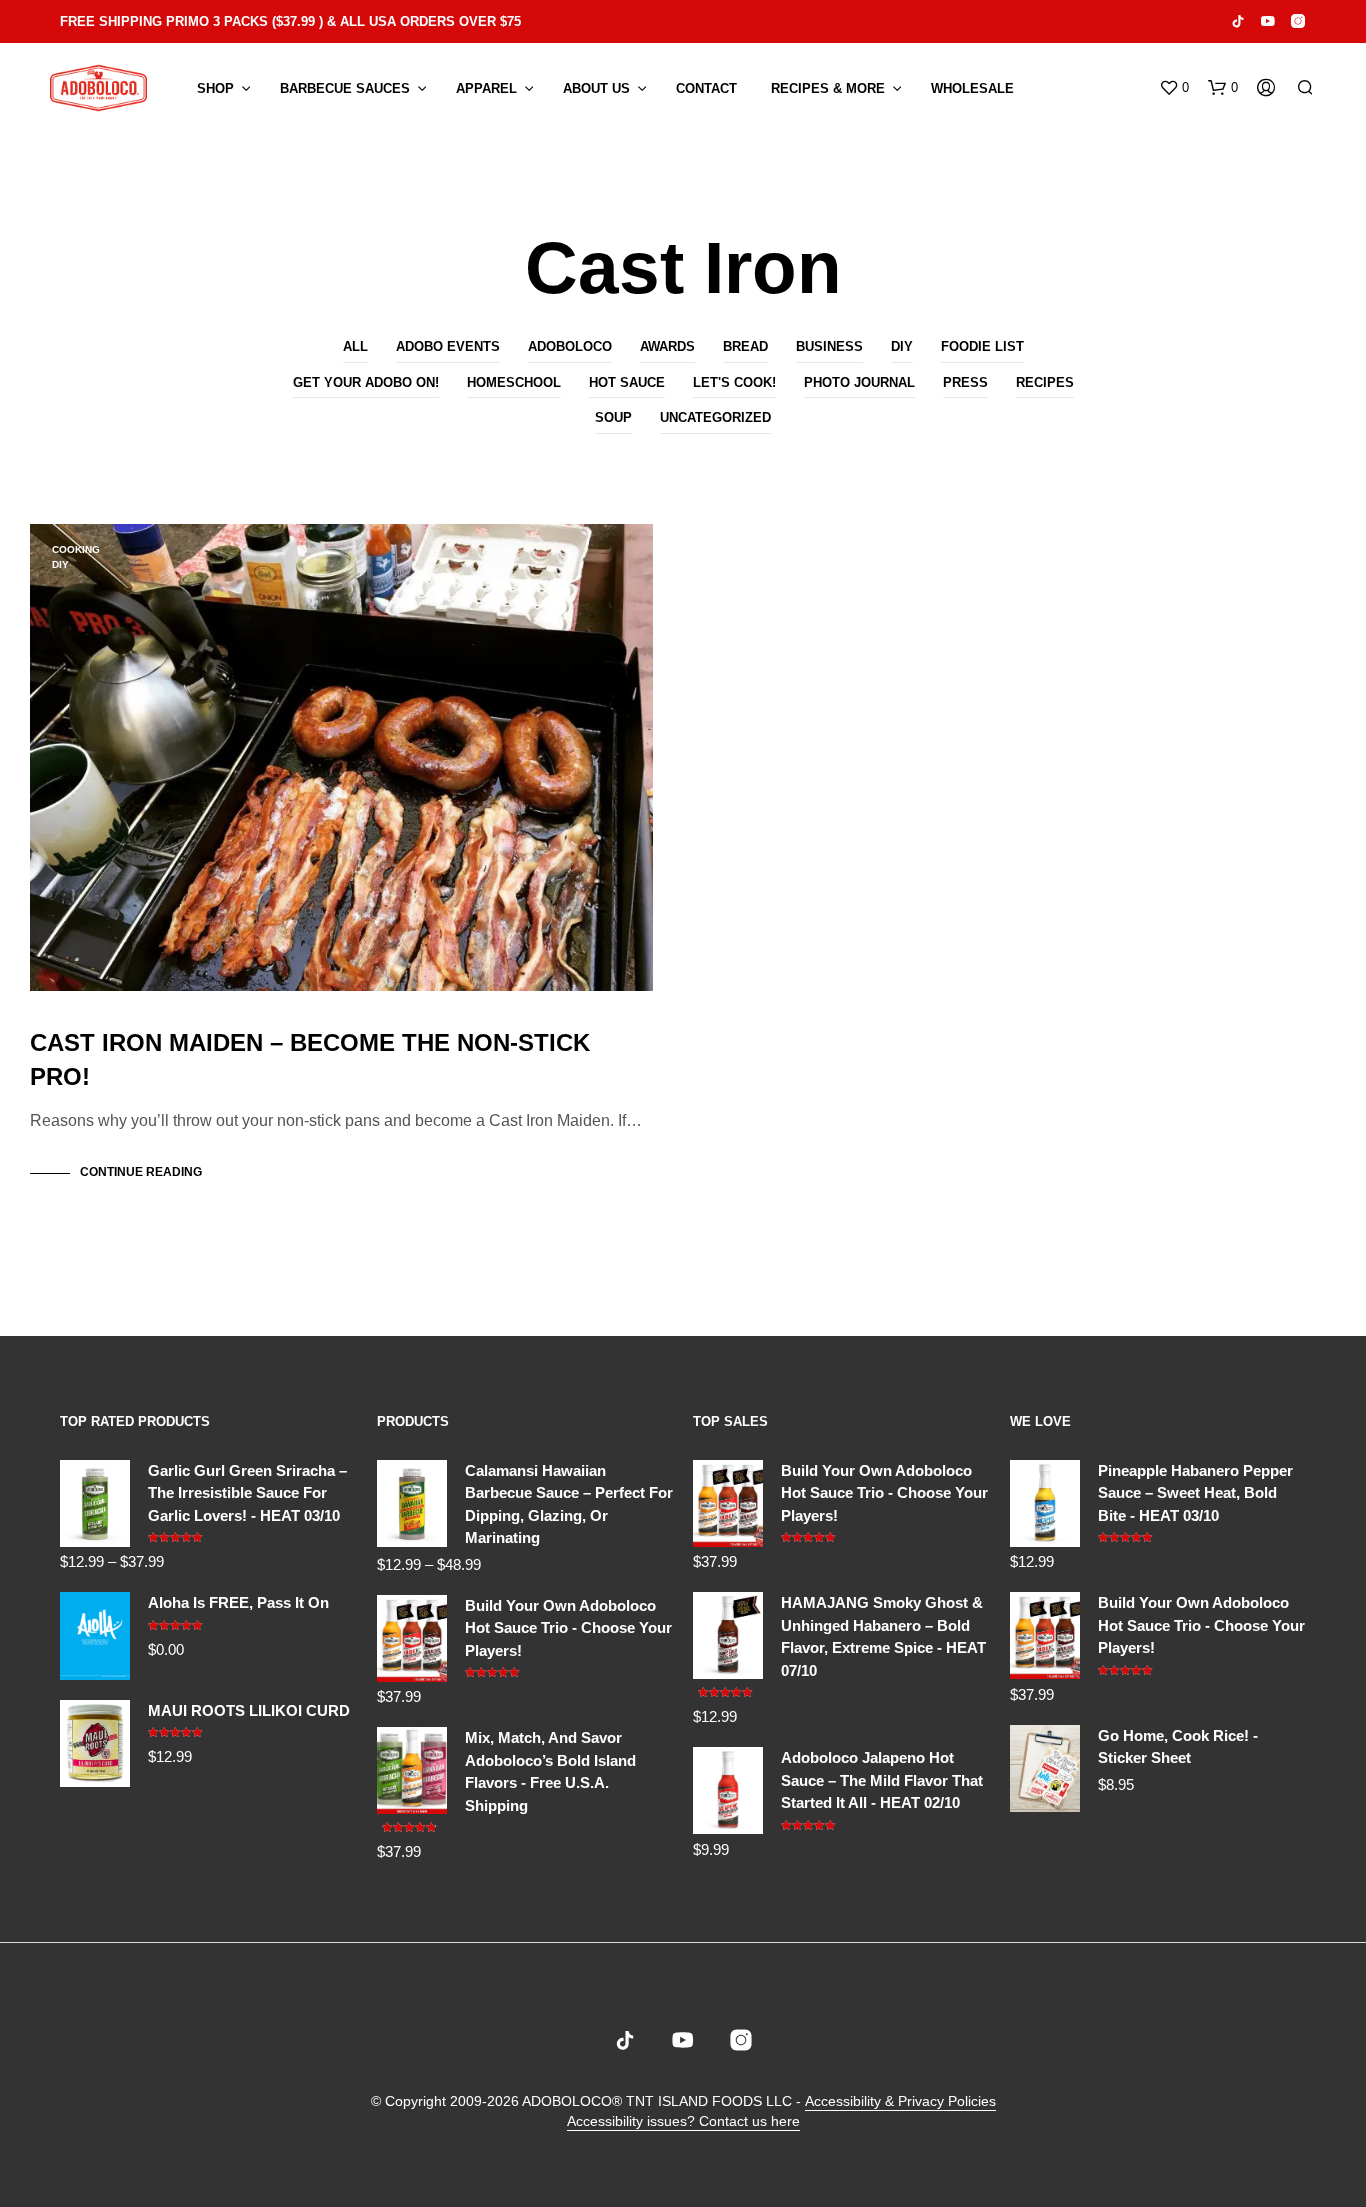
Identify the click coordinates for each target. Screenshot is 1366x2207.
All (355, 346)
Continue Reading (141, 1172)
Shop (215, 88)
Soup (613, 417)
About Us (596, 88)
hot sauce (627, 382)
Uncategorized (715, 417)
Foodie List (982, 346)
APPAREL (486, 88)
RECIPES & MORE (828, 88)
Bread (745, 346)
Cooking (76, 549)
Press (965, 382)
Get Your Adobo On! (366, 382)
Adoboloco (570, 346)
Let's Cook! (734, 382)
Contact (706, 88)
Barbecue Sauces (345, 88)
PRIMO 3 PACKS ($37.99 (240, 21)
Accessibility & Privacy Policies (900, 2101)
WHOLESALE (972, 88)
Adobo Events (448, 346)
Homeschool (514, 382)
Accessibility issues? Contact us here (683, 2121)
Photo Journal (859, 382)
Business (829, 346)
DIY (902, 346)
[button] (1174, 88)
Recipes (1045, 382)
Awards (667, 346)
